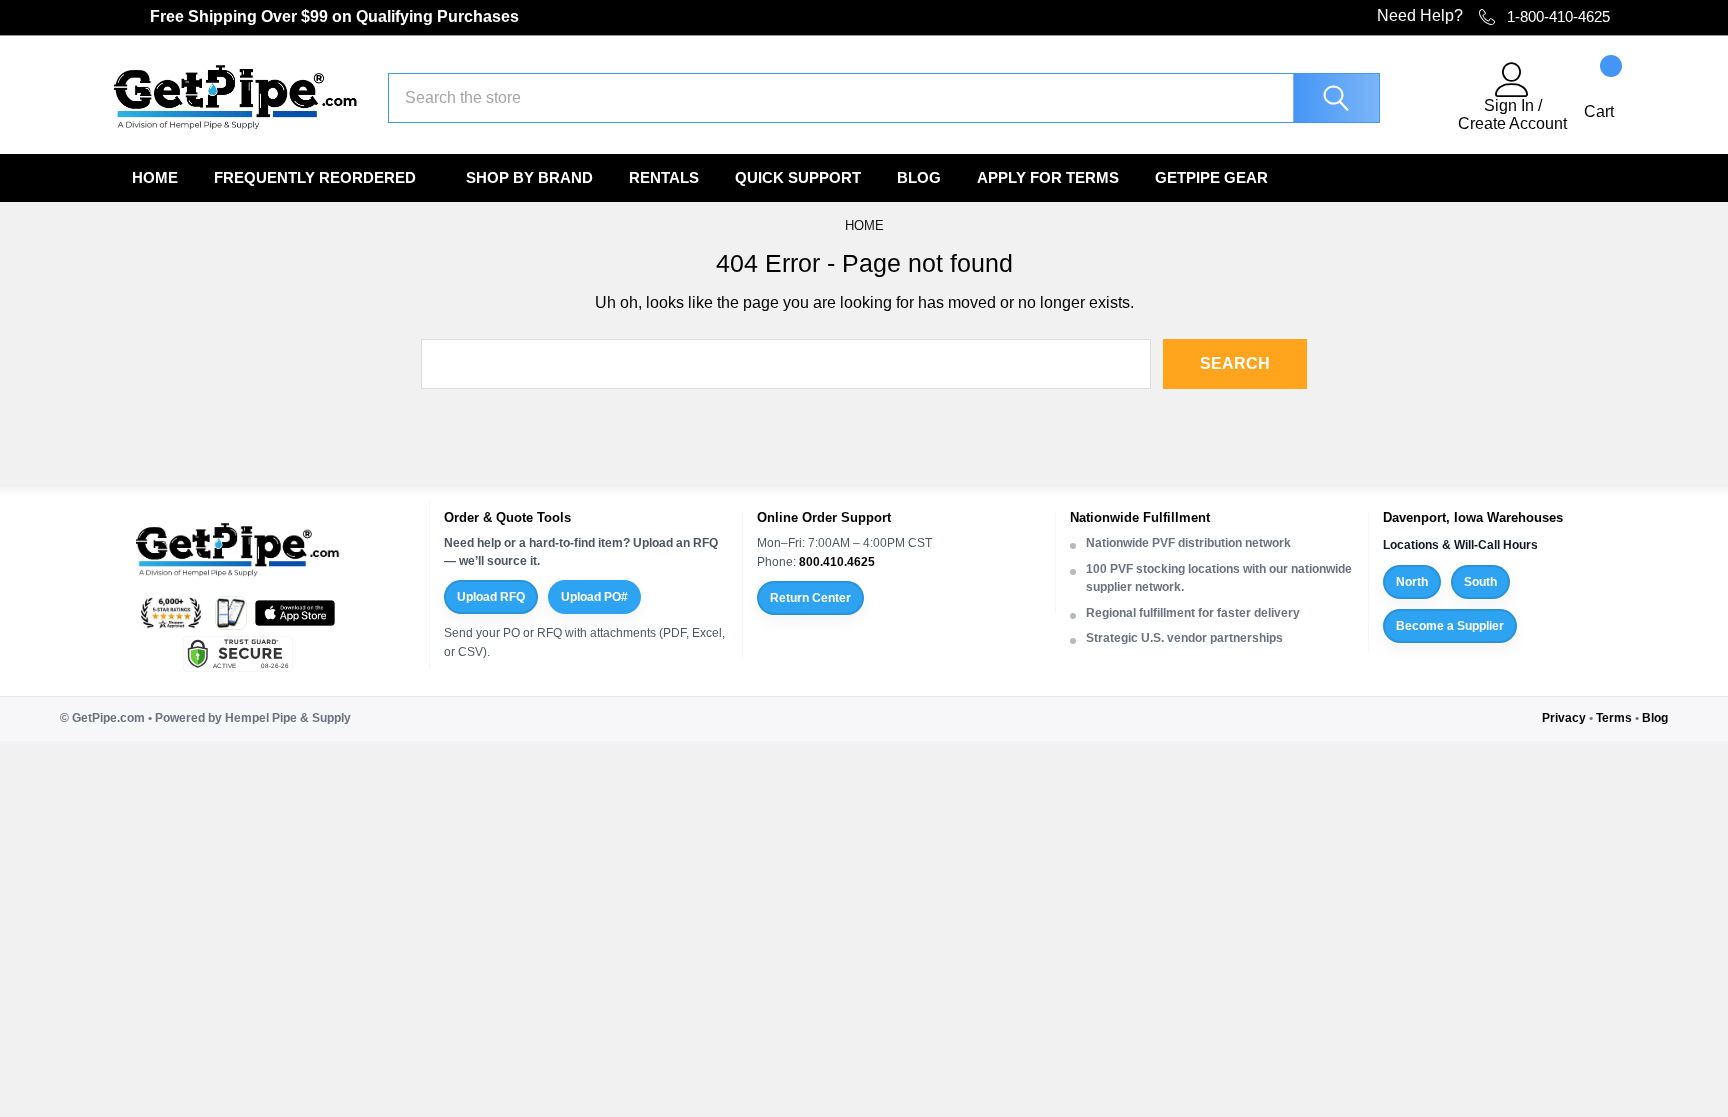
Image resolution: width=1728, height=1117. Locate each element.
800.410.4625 (837, 562)
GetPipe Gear (1211, 177)
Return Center (810, 598)
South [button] (1480, 582)
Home (155, 177)
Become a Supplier (1450, 626)
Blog (919, 177)
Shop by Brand (529, 177)
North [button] (1412, 582)
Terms (1614, 718)
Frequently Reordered (315, 177)
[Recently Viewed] (1431, 98)
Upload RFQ (491, 597)
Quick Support (798, 177)
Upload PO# (594, 597)
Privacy (1564, 718)
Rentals (664, 177)
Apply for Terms (1048, 177)
